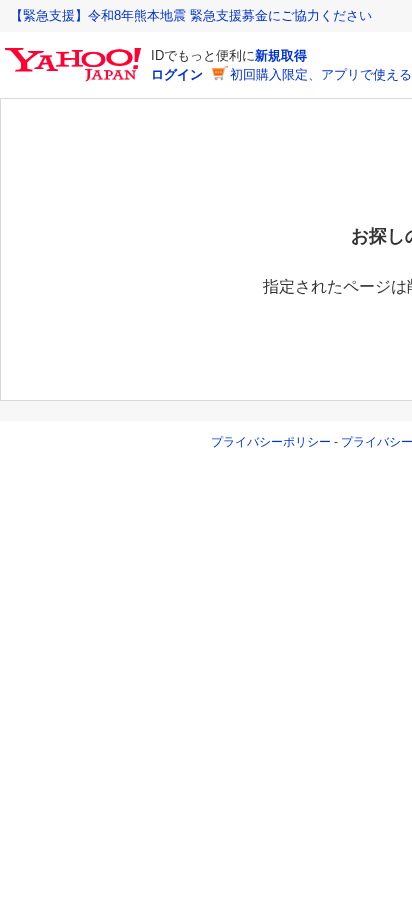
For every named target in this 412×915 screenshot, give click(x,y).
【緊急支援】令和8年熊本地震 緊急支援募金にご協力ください (191, 15)
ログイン (177, 74)
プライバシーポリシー (271, 442)
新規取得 (281, 55)
